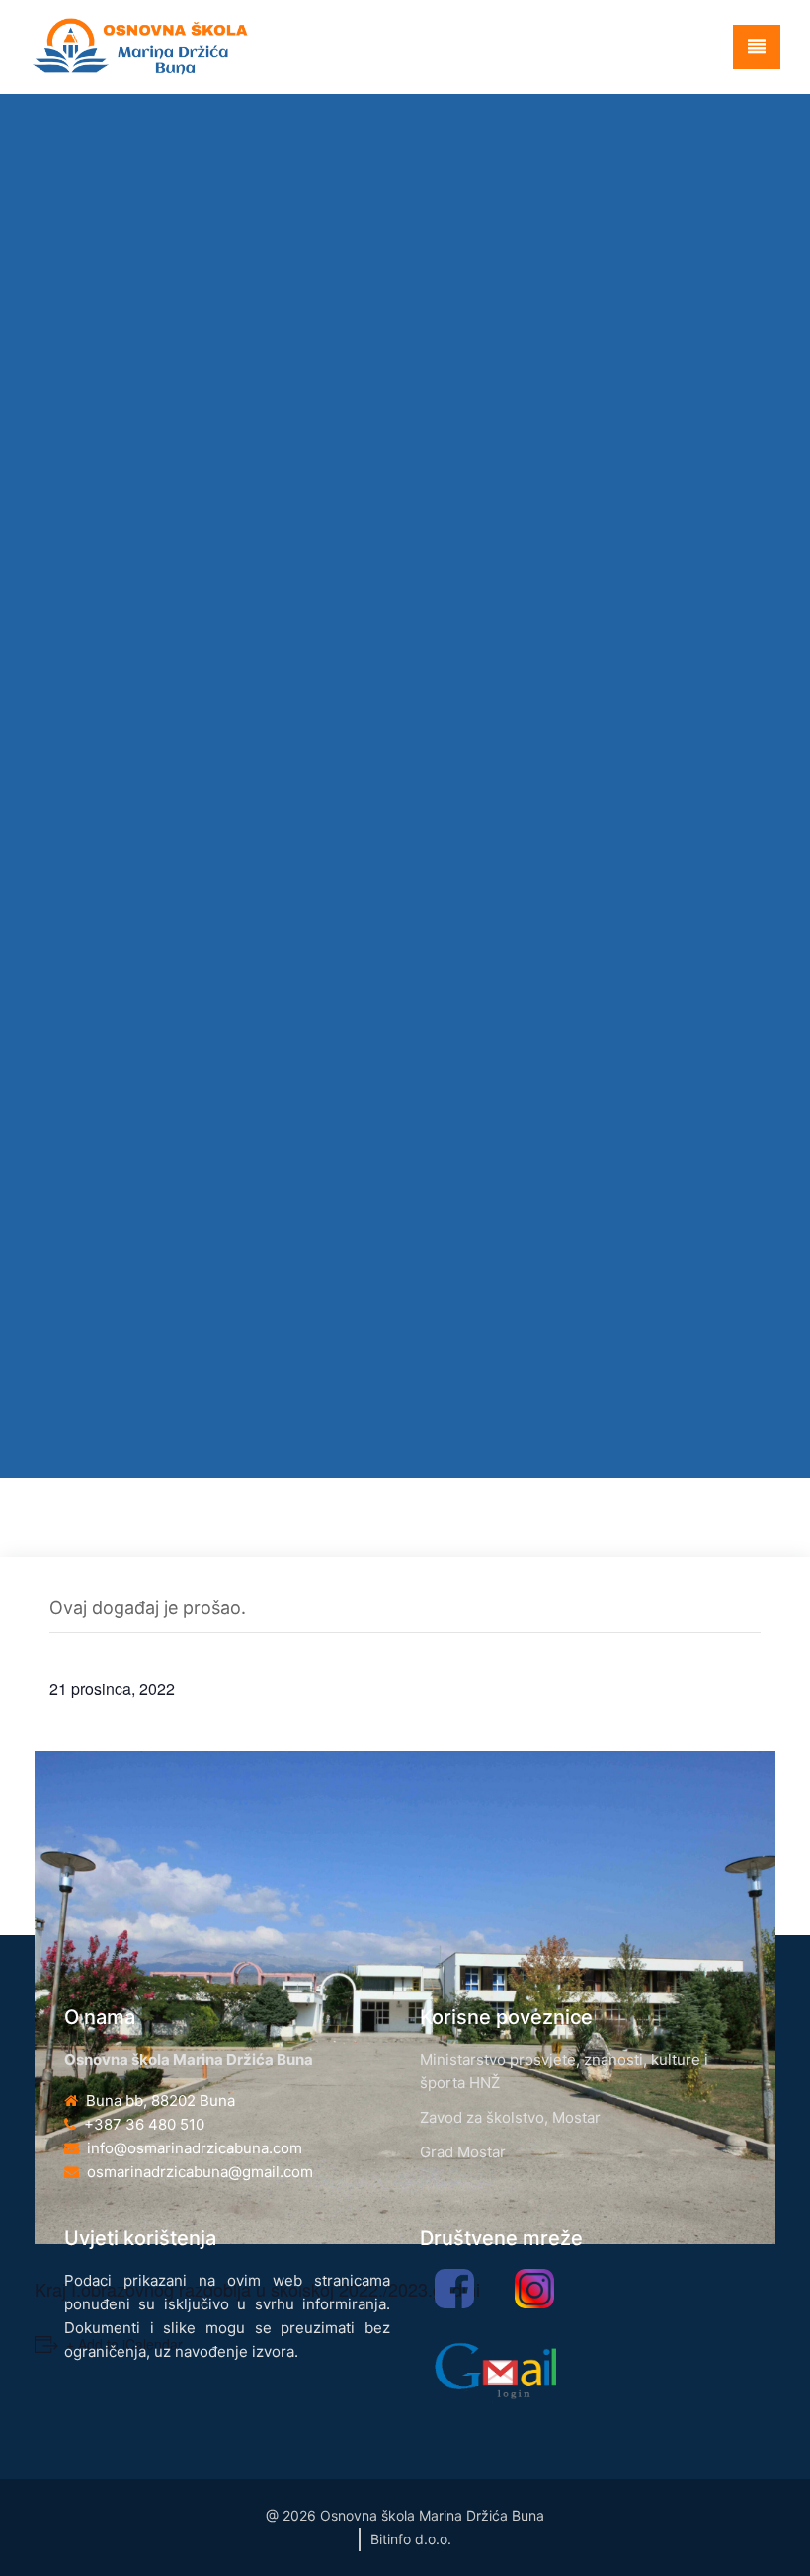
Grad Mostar (463, 2152)
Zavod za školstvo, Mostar (510, 2117)
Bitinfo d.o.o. (411, 2539)
